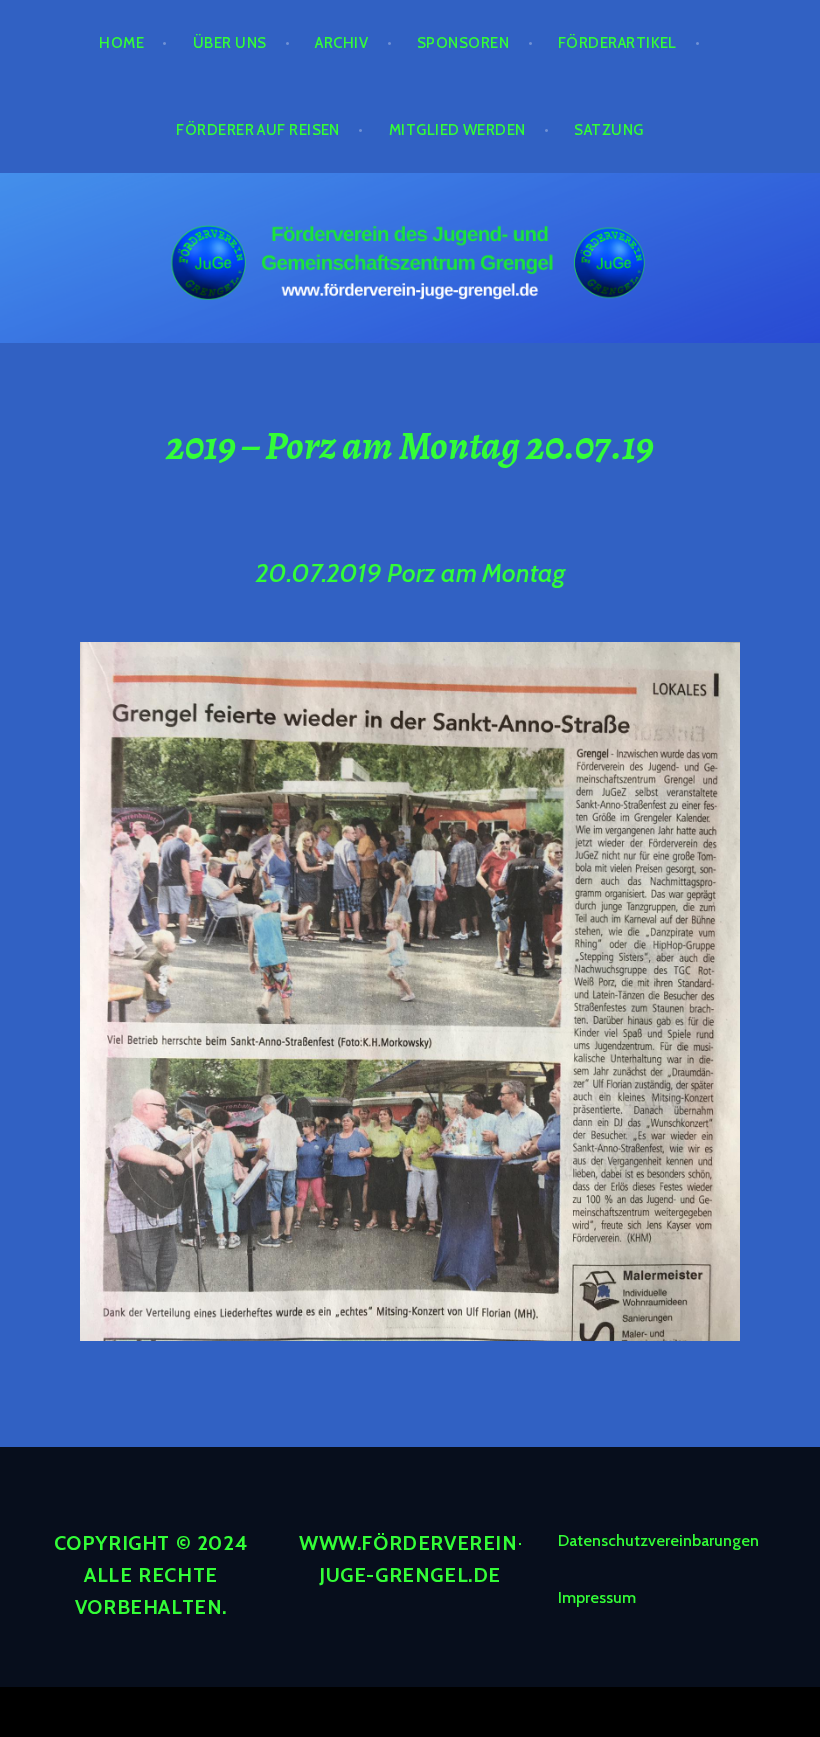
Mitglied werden (457, 130)
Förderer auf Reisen (258, 130)
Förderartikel (617, 43)
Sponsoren (463, 43)
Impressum (597, 1597)
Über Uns (230, 43)
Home (121, 43)
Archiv (341, 43)
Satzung (608, 130)
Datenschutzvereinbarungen (658, 1540)
